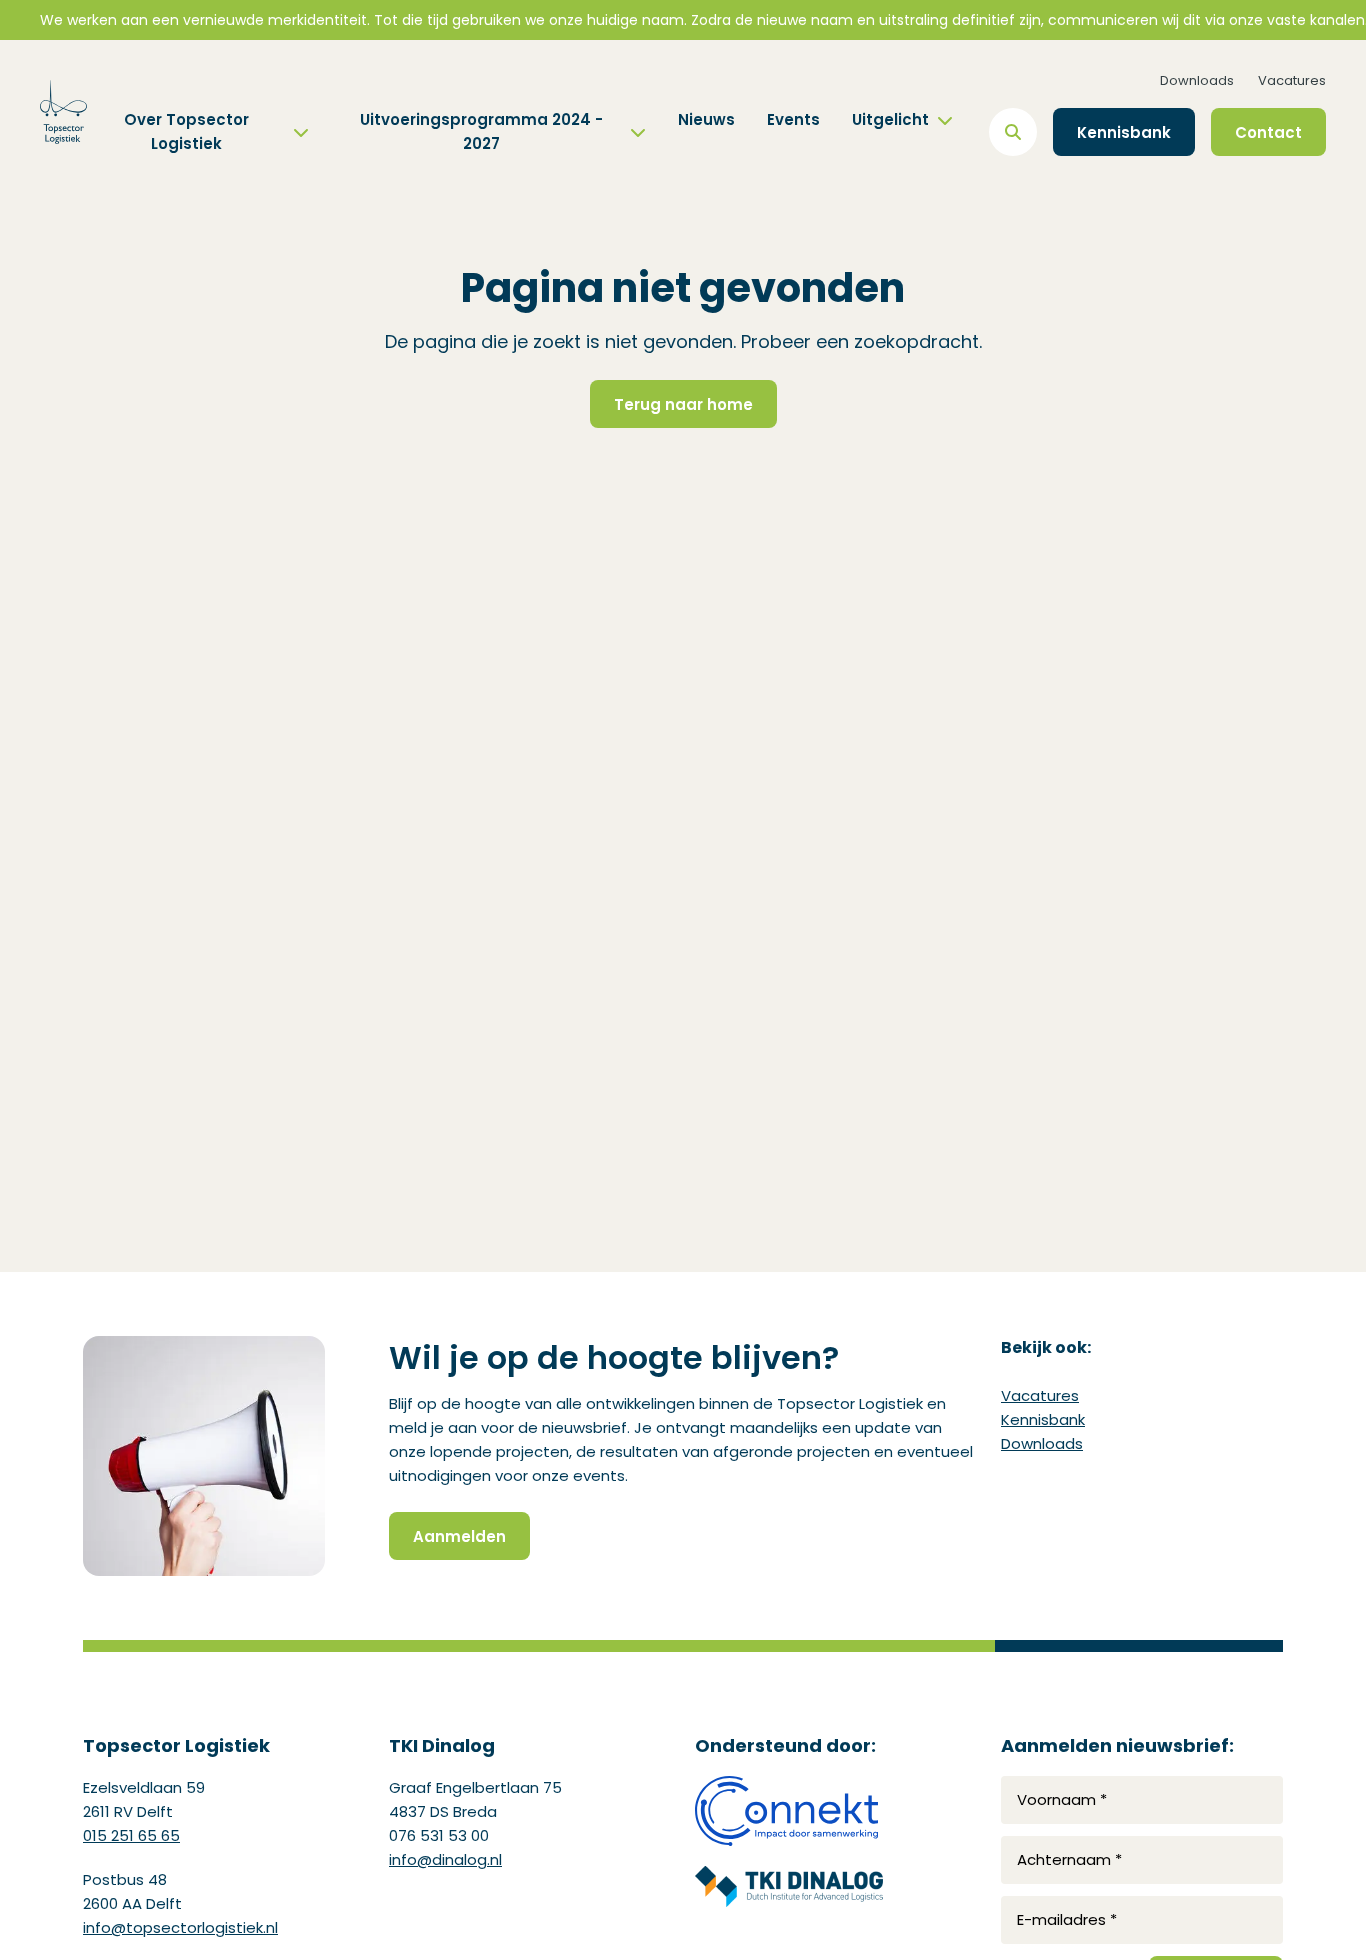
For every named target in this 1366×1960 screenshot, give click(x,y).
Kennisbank (1043, 1419)
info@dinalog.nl (445, 1859)
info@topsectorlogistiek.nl (180, 1927)
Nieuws (706, 119)
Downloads (1197, 80)
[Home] (63, 112)
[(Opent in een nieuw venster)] (789, 1811)
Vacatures (1292, 80)
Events (793, 119)
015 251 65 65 (131, 1835)
